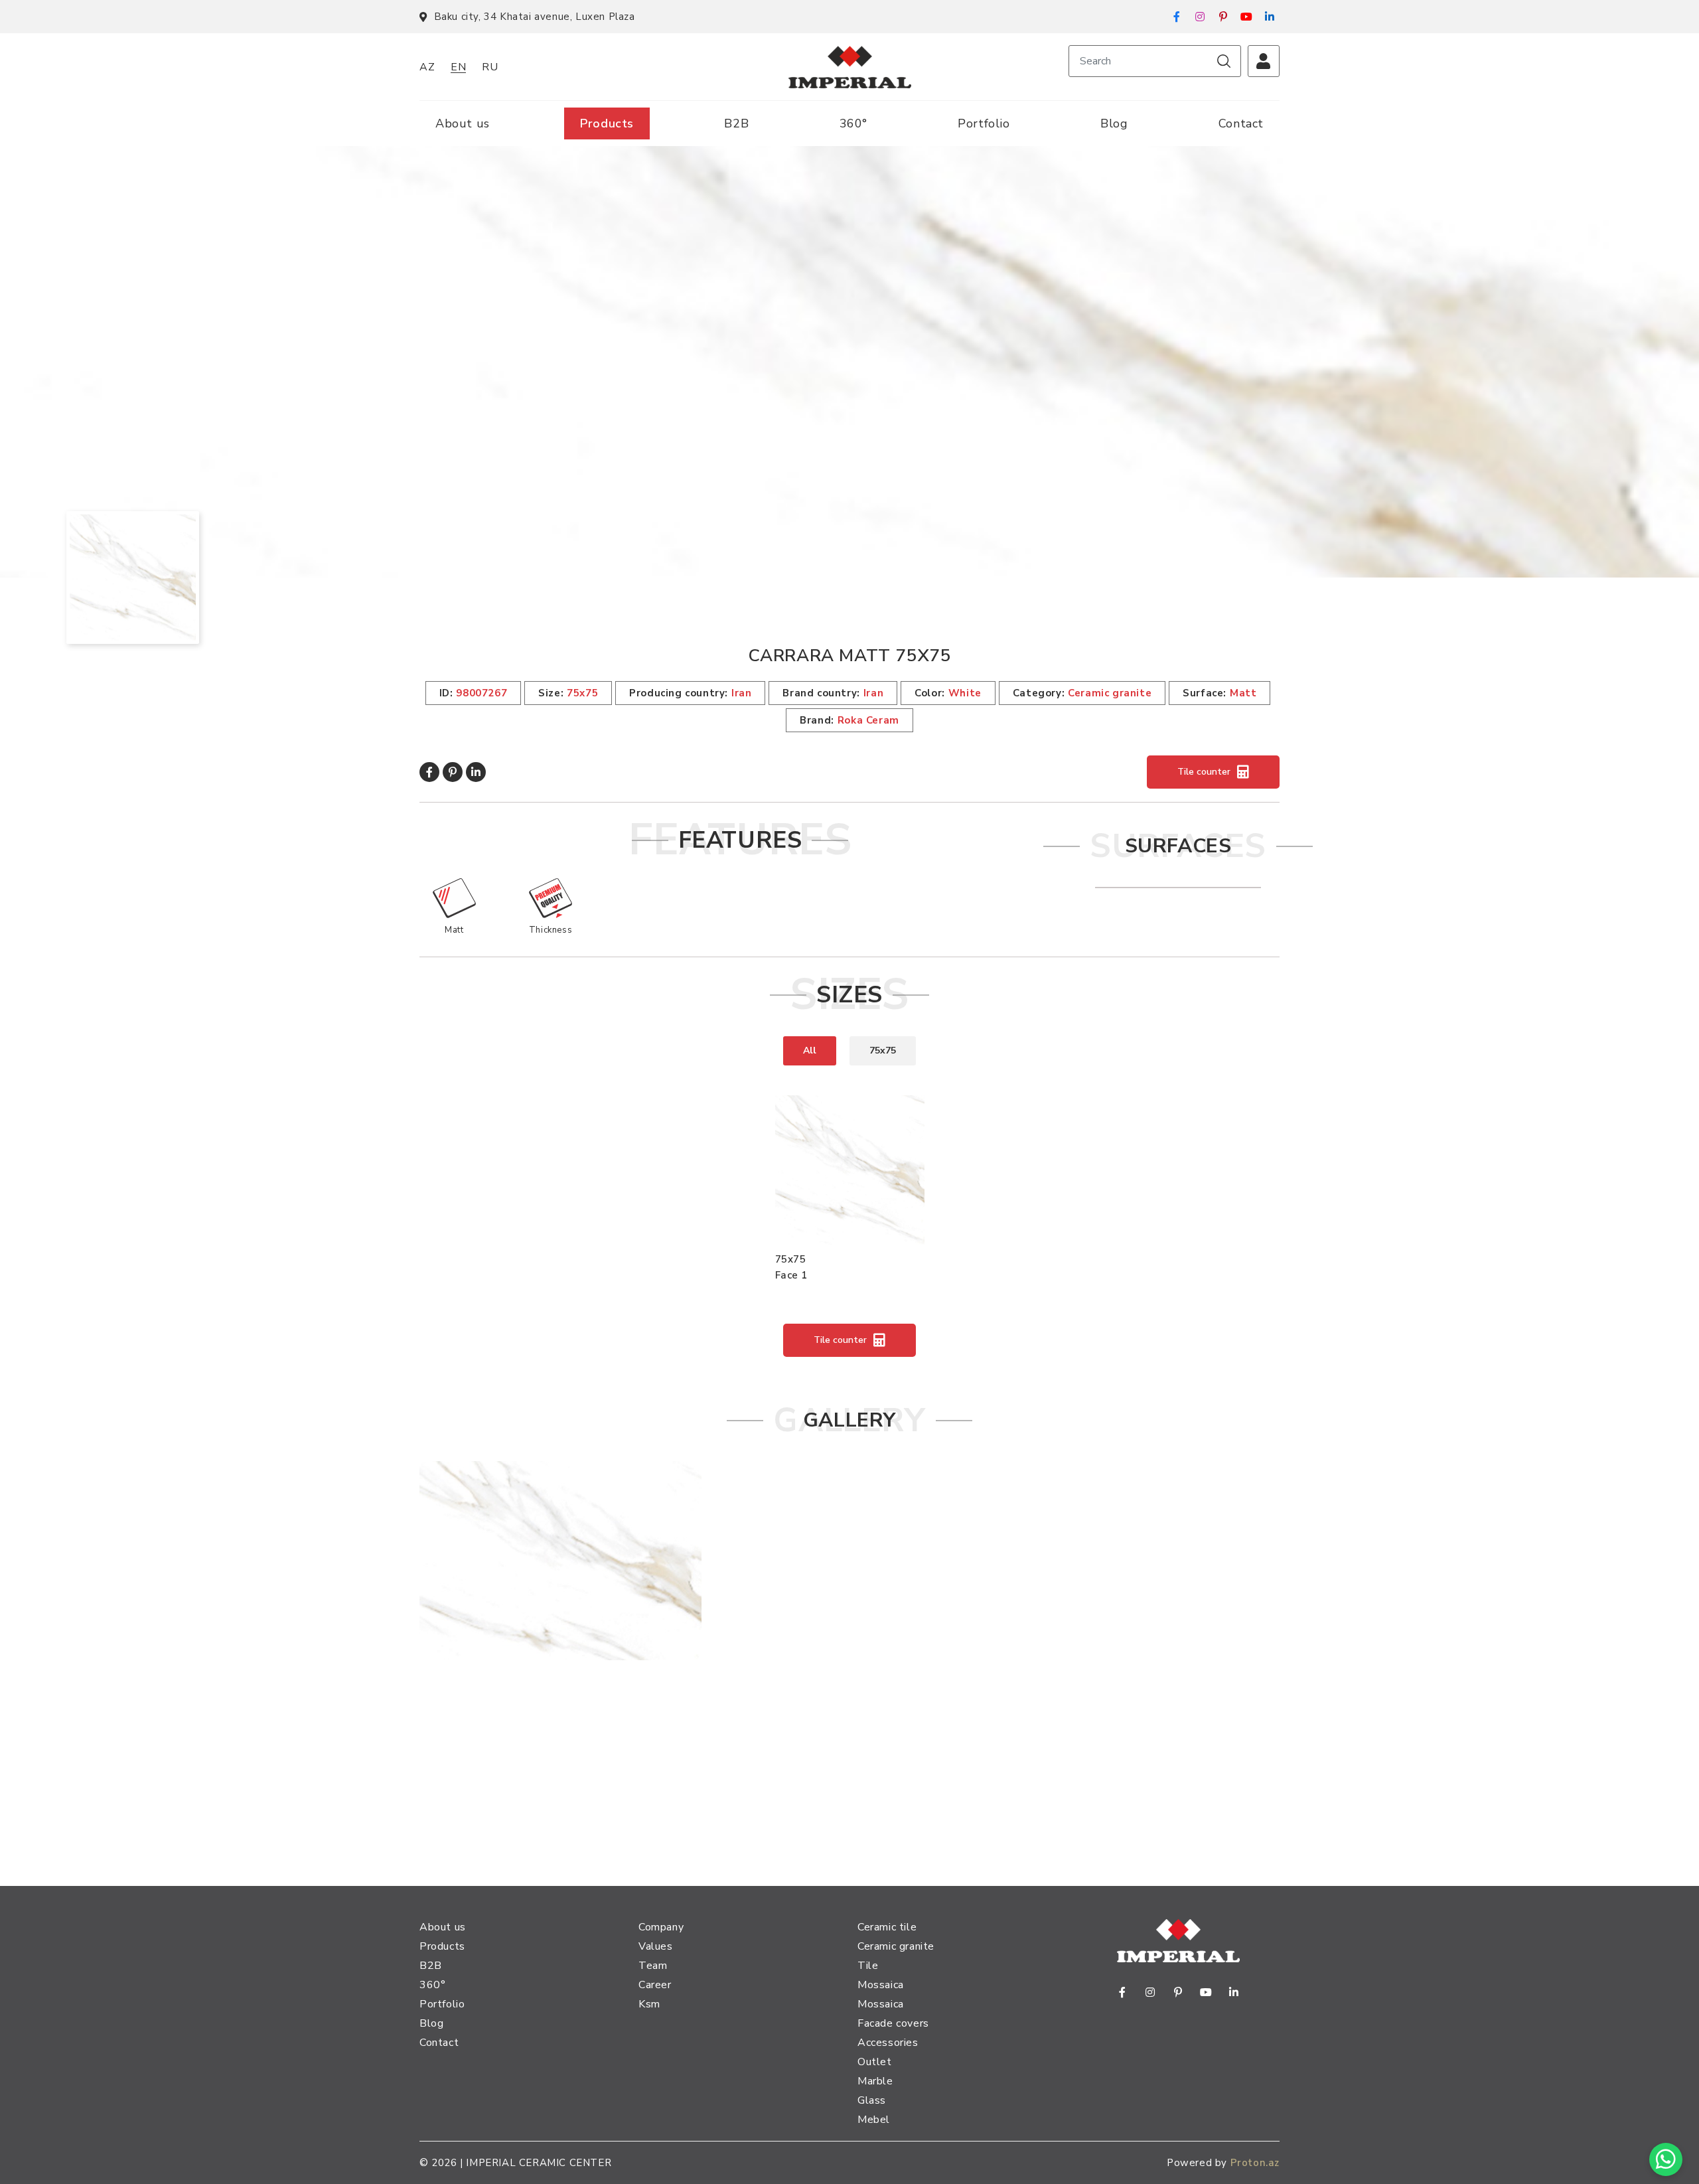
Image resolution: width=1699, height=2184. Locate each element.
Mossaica (881, 1985)
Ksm (649, 2004)
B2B (736, 123)
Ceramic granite (896, 1946)
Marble (875, 2081)
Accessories (888, 2043)
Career (655, 1985)
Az (427, 67)
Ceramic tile (887, 1927)
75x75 (883, 1051)
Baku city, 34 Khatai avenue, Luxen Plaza (535, 17)
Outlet (875, 2062)
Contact (1241, 123)
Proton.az (1255, 2163)
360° (853, 123)
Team (653, 1966)
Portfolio (984, 123)
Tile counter (1204, 772)
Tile (868, 1966)
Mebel (874, 2120)
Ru (490, 67)
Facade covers (893, 2023)
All (810, 1051)
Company (661, 1927)
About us (463, 123)
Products (607, 123)
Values (656, 1946)
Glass (872, 2100)
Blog (1114, 123)
